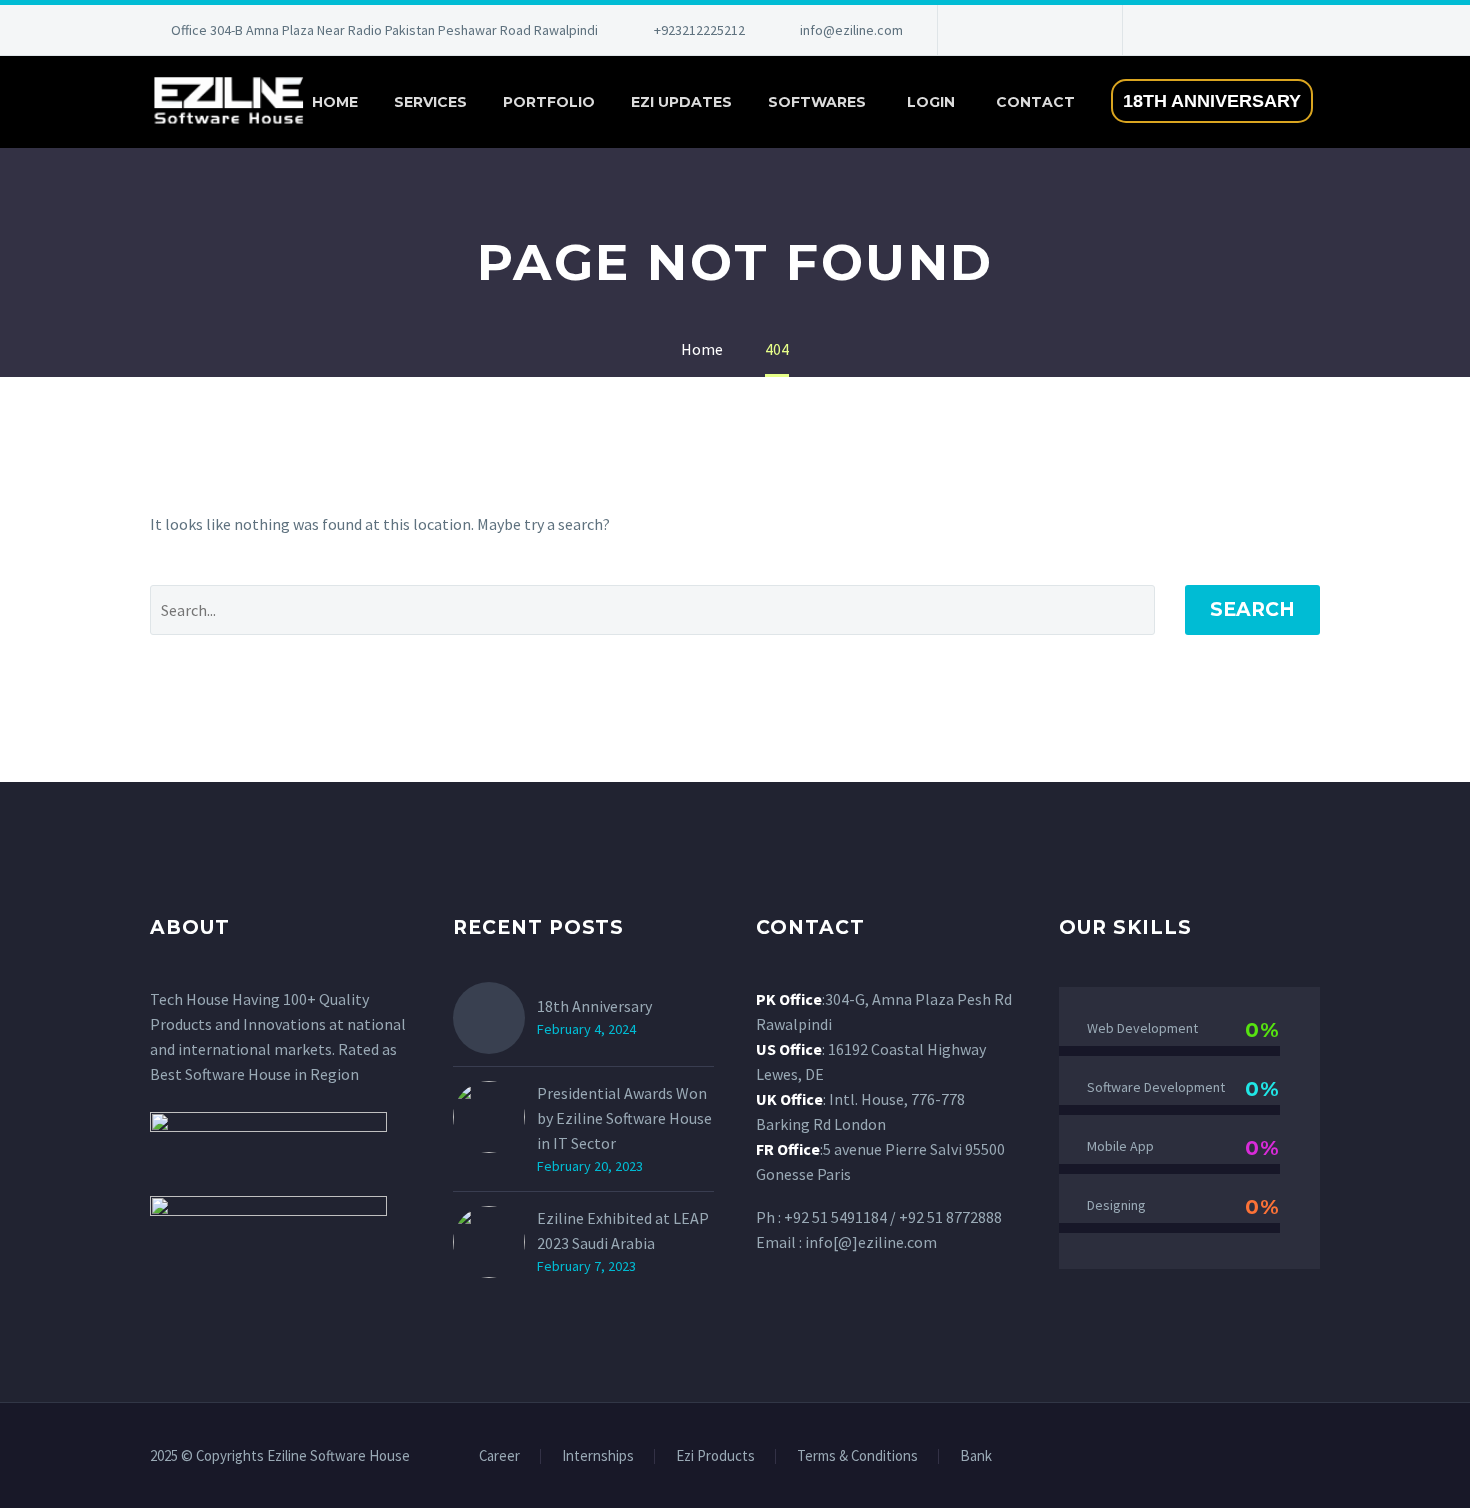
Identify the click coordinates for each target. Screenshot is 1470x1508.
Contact (1035, 102)
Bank (976, 1456)
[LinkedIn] (1013, 30)
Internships (598, 1456)
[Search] (1351, 102)
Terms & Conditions (857, 1456)
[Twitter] (1043, 30)
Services (430, 102)
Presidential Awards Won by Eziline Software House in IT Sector (624, 1118)
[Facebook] (983, 30)
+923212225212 (699, 30)
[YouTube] (1073, 30)
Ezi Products (715, 1456)
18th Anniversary (594, 1006)
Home (335, 102)
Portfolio (549, 102)
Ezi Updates (681, 102)
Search (1252, 609)
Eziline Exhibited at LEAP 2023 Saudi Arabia (623, 1230)
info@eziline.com (851, 30)
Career (499, 1456)
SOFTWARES (817, 102)
